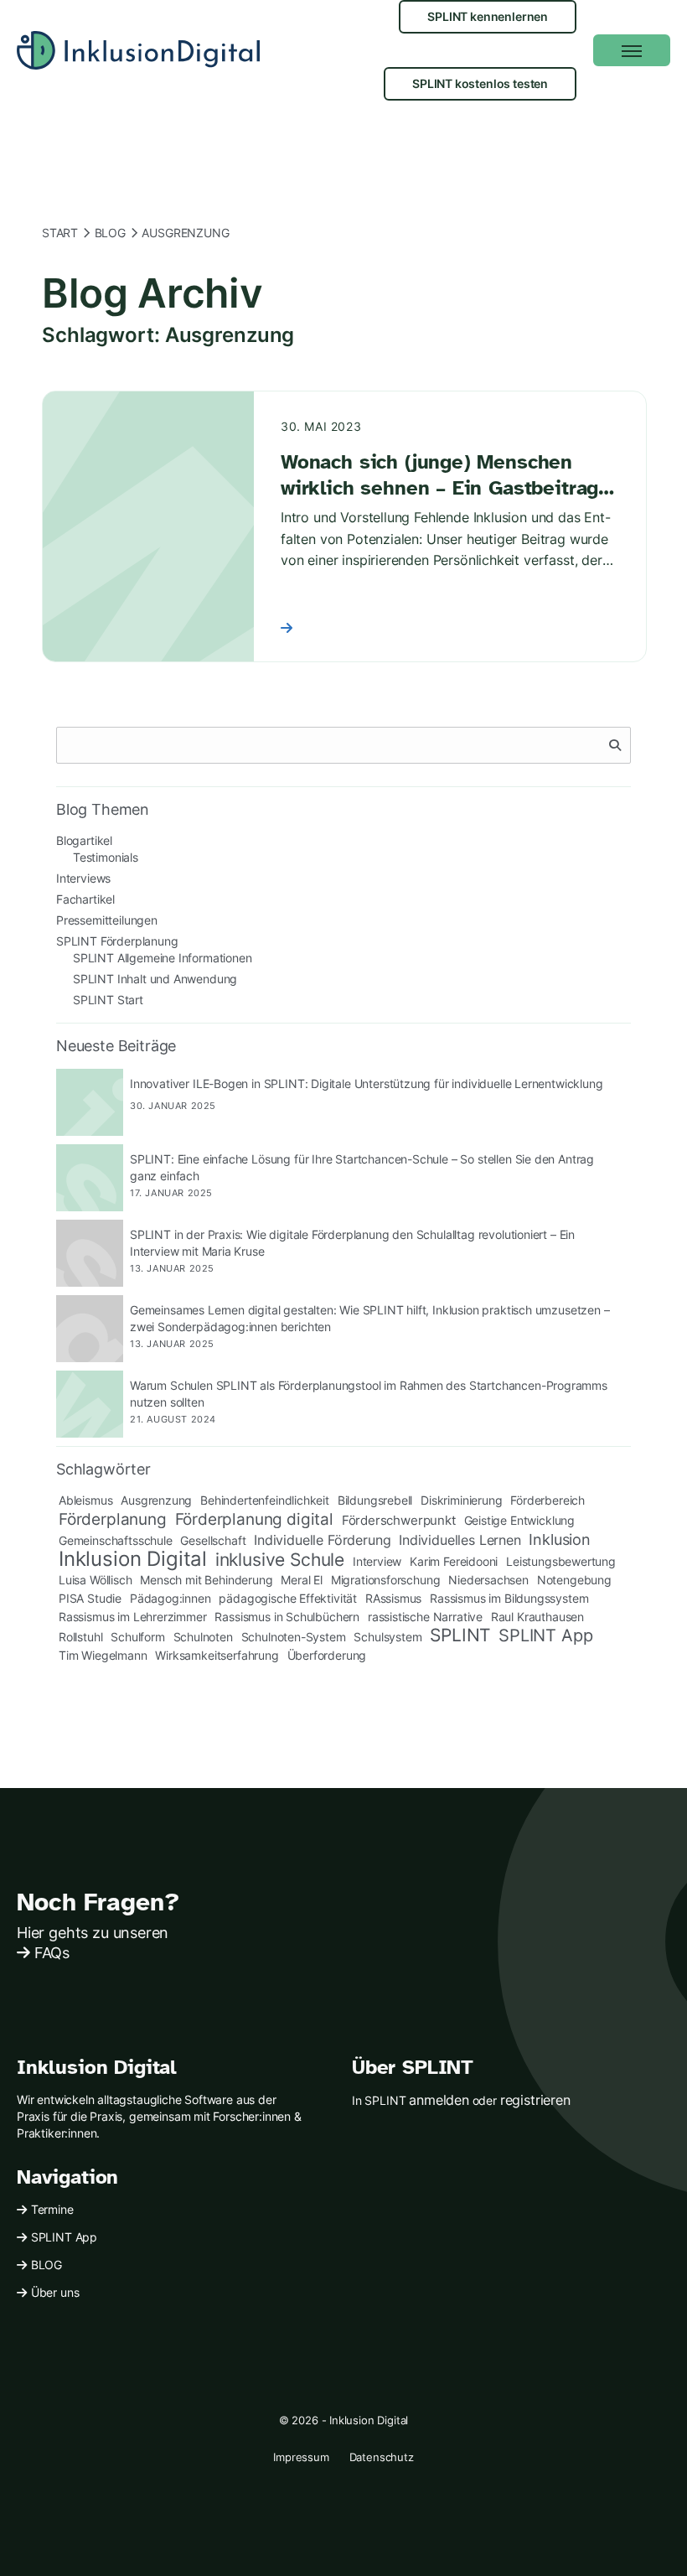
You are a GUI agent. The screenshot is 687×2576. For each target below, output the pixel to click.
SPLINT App (545, 1635)
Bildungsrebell (375, 1500)
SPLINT (460, 1635)
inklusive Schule (280, 1560)
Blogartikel (84, 840)
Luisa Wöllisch (96, 1580)
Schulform (137, 1637)
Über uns (55, 2292)
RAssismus (393, 1598)
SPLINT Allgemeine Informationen (163, 958)
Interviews (83, 878)
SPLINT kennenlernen (488, 16)
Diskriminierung (461, 1500)
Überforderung (327, 1655)
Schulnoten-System (294, 1637)
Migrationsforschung (386, 1580)
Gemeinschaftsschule (116, 1540)
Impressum (301, 2457)
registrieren (535, 2100)
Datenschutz (382, 2457)
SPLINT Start (108, 1000)
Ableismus (85, 1500)
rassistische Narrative (425, 1617)
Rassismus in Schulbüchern (287, 1617)
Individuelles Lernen (460, 1540)
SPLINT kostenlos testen (480, 83)
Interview (377, 1561)
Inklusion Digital (133, 1559)
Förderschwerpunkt (399, 1520)
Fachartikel (85, 899)
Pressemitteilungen (107, 920)
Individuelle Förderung (322, 1540)
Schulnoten (203, 1637)
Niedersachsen (488, 1580)
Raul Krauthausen (537, 1617)
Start (60, 233)
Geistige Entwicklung (519, 1520)
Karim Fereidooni (454, 1561)
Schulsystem (387, 1637)
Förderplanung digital (254, 1520)
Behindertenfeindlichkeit (265, 1500)
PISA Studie (90, 1598)
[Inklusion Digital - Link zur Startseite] (138, 50)
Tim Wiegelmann (103, 1655)
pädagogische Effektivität (288, 1598)
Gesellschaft (213, 1540)
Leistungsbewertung (561, 1561)
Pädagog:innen (170, 1598)
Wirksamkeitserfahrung (217, 1655)
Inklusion (559, 1539)
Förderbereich (548, 1500)
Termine (52, 2209)
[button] (632, 50)
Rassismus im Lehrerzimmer (133, 1617)
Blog (110, 233)
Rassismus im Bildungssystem (509, 1598)
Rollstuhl (80, 1637)
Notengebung (574, 1580)
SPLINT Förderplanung (117, 941)
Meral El (302, 1580)
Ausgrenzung (156, 1500)
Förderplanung (113, 1519)
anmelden (439, 2100)
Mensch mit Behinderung (206, 1580)
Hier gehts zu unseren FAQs (93, 1943)
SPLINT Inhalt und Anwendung (155, 979)
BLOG (46, 2265)
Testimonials (106, 857)
